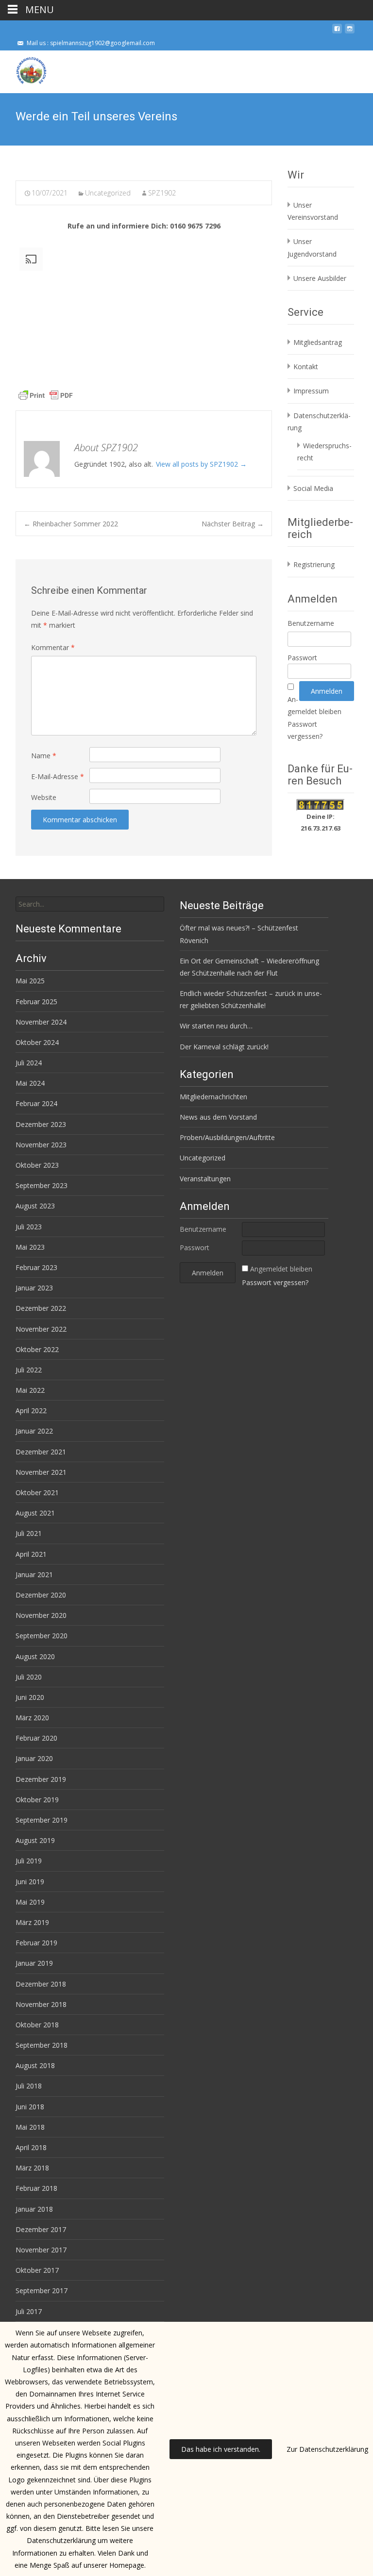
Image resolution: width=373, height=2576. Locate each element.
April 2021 (31, 1554)
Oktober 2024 (37, 1042)
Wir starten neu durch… (216, 1026)
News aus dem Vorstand (218, 1117)
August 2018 (35, 2065)
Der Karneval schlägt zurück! (224, 1047)
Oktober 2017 (37, 2270)
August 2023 (35, 1206)
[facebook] (337, 32)
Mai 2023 (30, 1247)
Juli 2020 (29, 1677)
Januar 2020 (34, 1758)
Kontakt (306, 367)
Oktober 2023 (37, 1165)
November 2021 (41, 1472)
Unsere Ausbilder (320, 278)
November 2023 (41, 1145)
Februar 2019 (36, 1943)
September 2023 (42, 1185)
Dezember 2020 (41, 1595)
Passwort (302, 658)
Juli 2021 (29, 1533)
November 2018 (41, 2004)
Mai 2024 (30, 1083)
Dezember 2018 (41, 1984)
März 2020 (32, 1718)
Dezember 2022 (41, 1308)
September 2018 (42, 2045)
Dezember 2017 (41, 2229)
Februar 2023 (36, 1267)
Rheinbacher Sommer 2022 (71, 524)
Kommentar (53, 647)
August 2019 (35, 1840)
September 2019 (42, 1820)
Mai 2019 (30, 1902)
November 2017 (41, 2250)
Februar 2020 (36, 1738)
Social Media (313, 488)
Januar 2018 (34, 2209)
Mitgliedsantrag (318, 342)
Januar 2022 (34, 1431)
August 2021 (35, 1513)
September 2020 (42, 1636)
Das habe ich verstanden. (221, 2449)
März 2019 (32, 1922)
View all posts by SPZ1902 (201, 464)
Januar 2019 (34, 1963)
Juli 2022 (29, 1370)
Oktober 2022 (37, 1349)
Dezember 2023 (41, 1124)
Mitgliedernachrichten (213, 1097)
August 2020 (35, 1656)
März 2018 (32, 2168)
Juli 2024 (29, 1063)
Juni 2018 (30, 2107)
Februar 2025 (36, 1002)
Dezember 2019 (41, 1779)
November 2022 (41, 1329)
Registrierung (314, 564)
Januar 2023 (34, 1288)
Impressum (311, 391)
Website (44, 797)
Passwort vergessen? (275, 1282)
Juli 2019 (29, 1861)
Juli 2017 (29, 2311)
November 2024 (41, 1022)
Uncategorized (108, 193)
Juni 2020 (30, 1697)
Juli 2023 (29, 1227)
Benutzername (311, 623)
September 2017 (42, 2291)
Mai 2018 (30, 2127)
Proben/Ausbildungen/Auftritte (227, 1137)
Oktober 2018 (37, 2025)
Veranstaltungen (205, 1179)
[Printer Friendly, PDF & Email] (46, 395)
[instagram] (350, 32)
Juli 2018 (29, 2086)
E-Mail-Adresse (58, 776)
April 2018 (31, 2147)
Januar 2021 (34, 1574)
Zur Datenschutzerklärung (327, 2449)
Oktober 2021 (37, 1492)
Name (44, 756)
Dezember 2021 (41, 1452)
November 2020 (41, 1615)
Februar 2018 (36, 2188)
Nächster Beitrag (233, 524)
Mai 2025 (30, 981)
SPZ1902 (162, 193)
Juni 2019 (30, 1882)
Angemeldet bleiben (281, 1269)
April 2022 (31, 1410)
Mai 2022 (30, 1390)
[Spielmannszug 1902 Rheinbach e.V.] (23, 70)
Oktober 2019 (37, 1800)
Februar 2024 (36, 1103)
